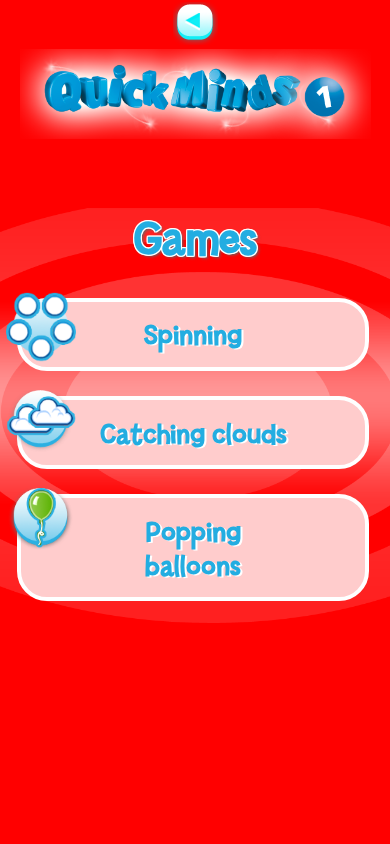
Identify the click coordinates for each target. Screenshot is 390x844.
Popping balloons (193, 548)
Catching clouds (193, 433)
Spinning (193, 334)
